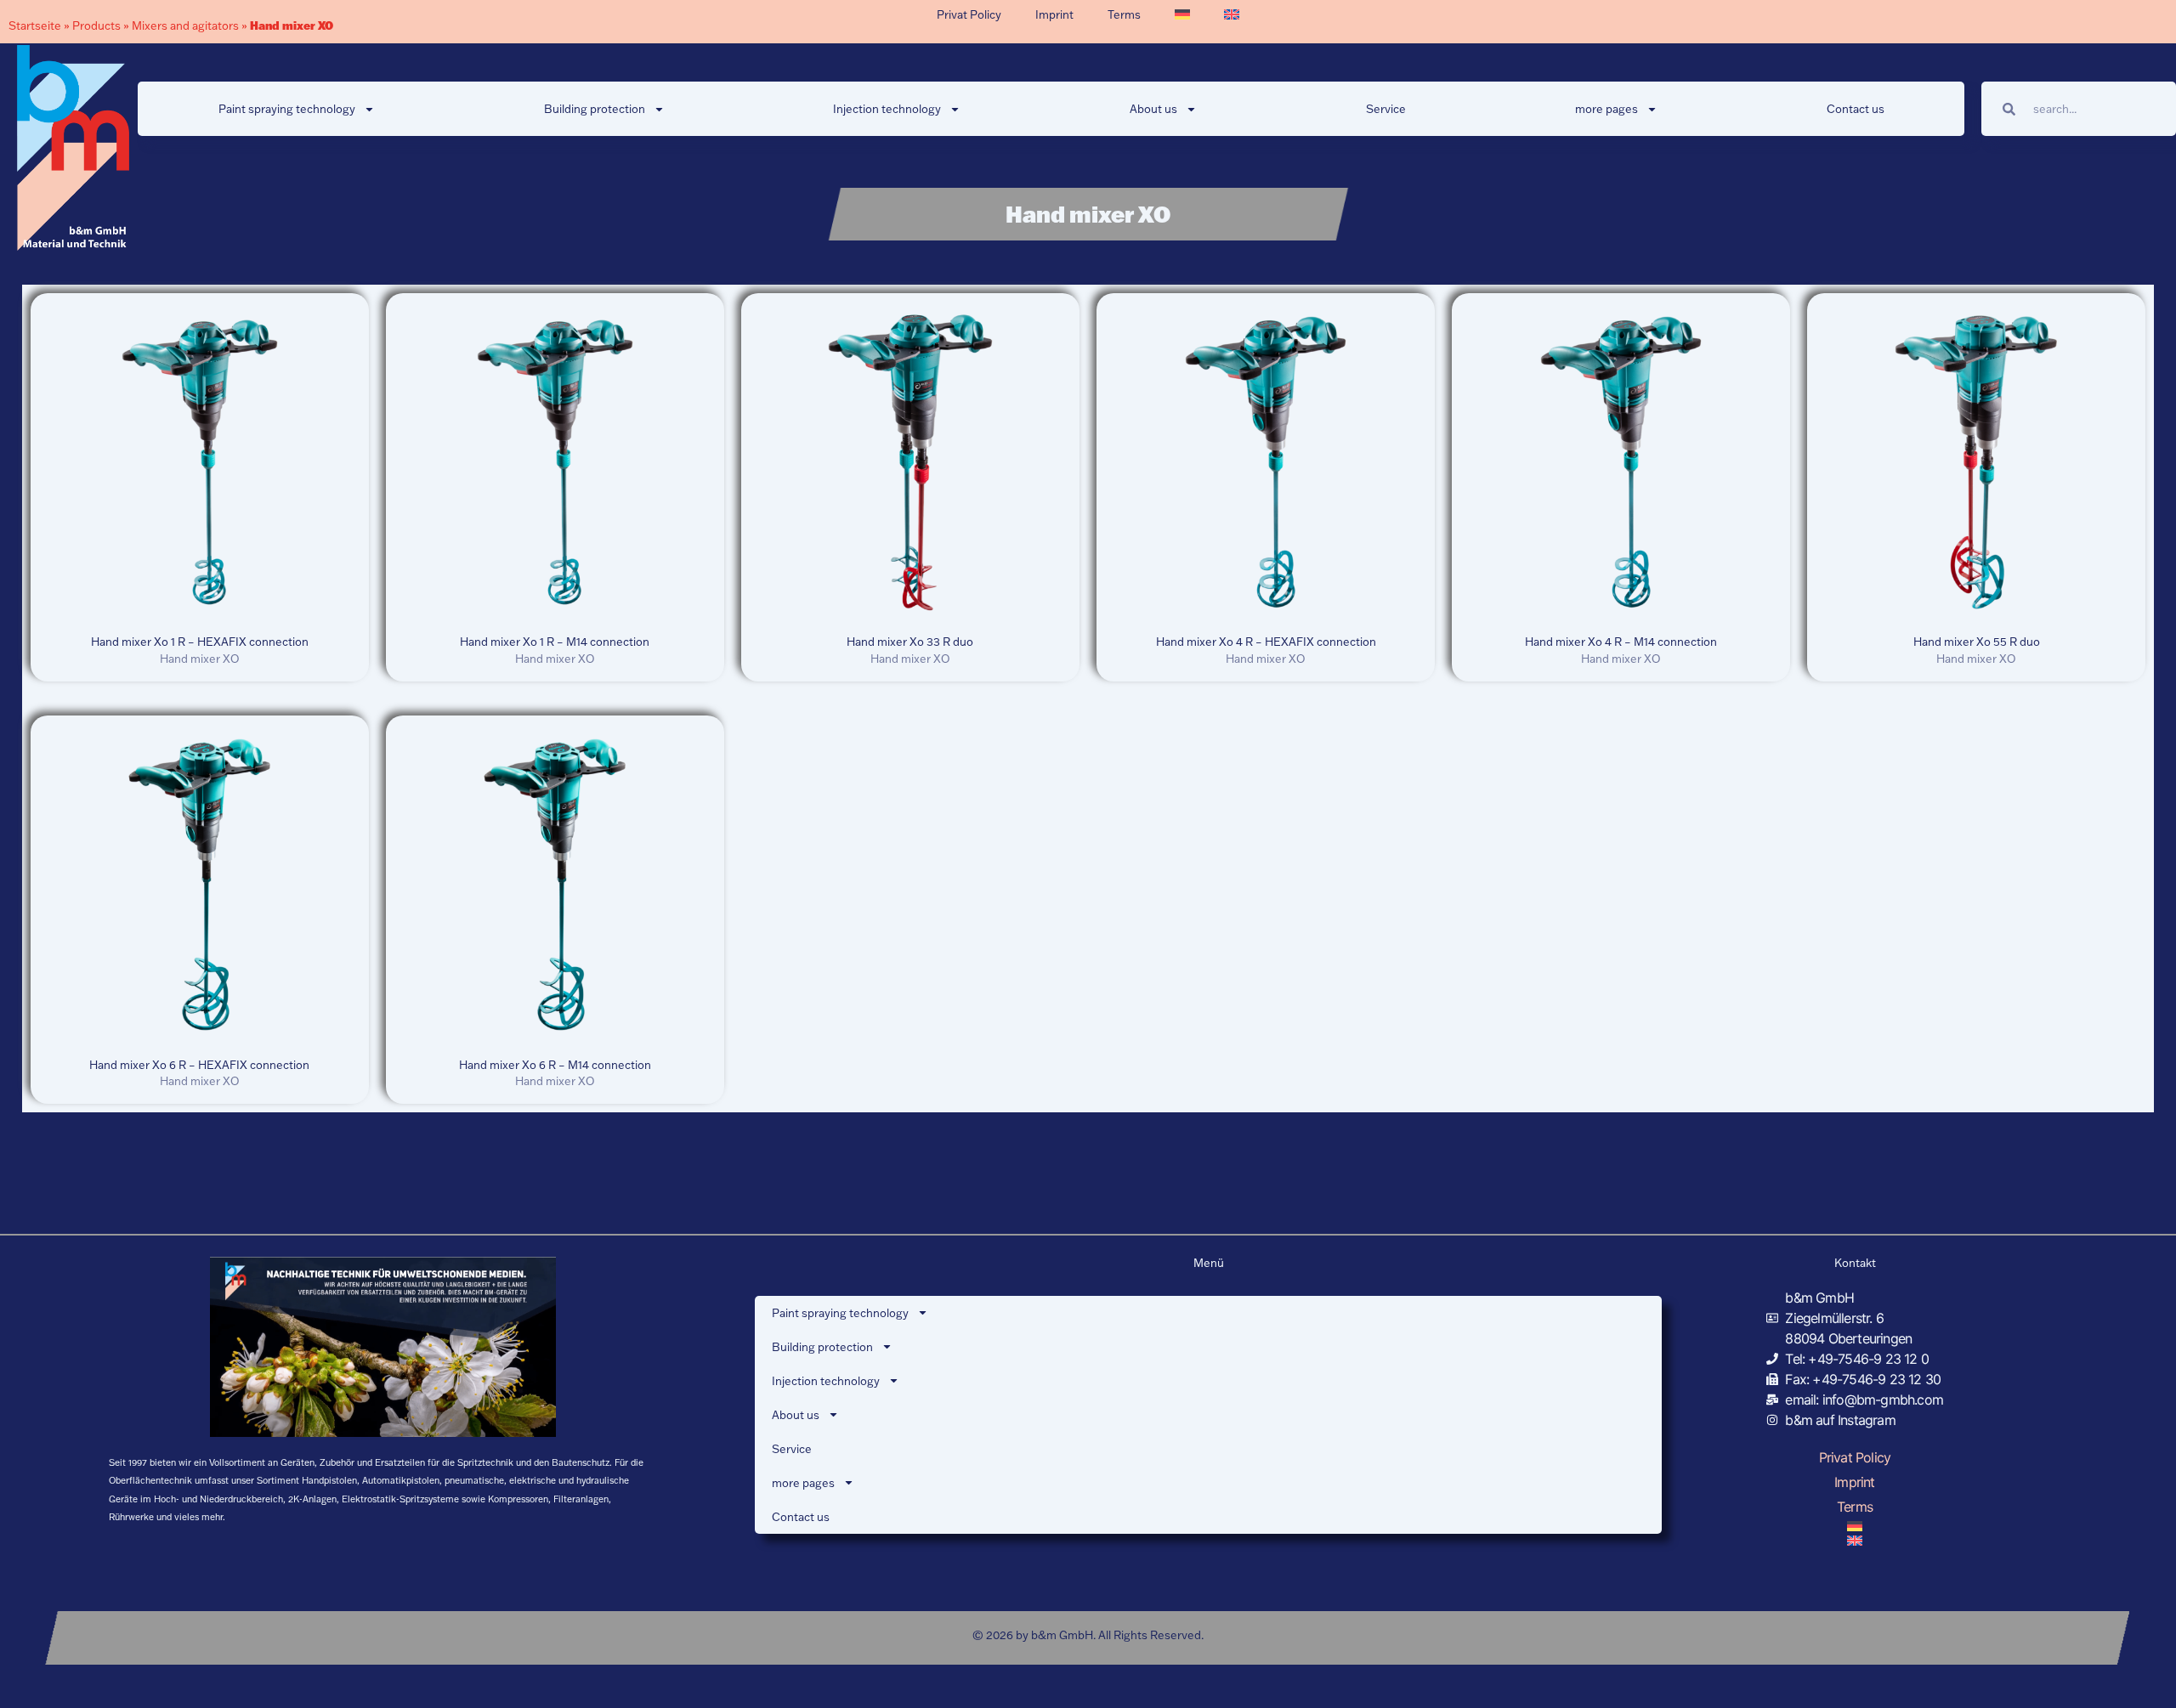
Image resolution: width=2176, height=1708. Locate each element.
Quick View (199, 609)
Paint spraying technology (287, 109)
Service (1386, 109)
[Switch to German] (1182, 14)
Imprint (1054, 14)
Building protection (595, 109)
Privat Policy (969, 14)
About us (1153, 109)
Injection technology (887, 109)
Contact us (1856, 109)
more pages (1606, 109)
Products (96, 25)
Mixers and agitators (185, 25)
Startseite (35, 25)
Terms (1124, 14)
